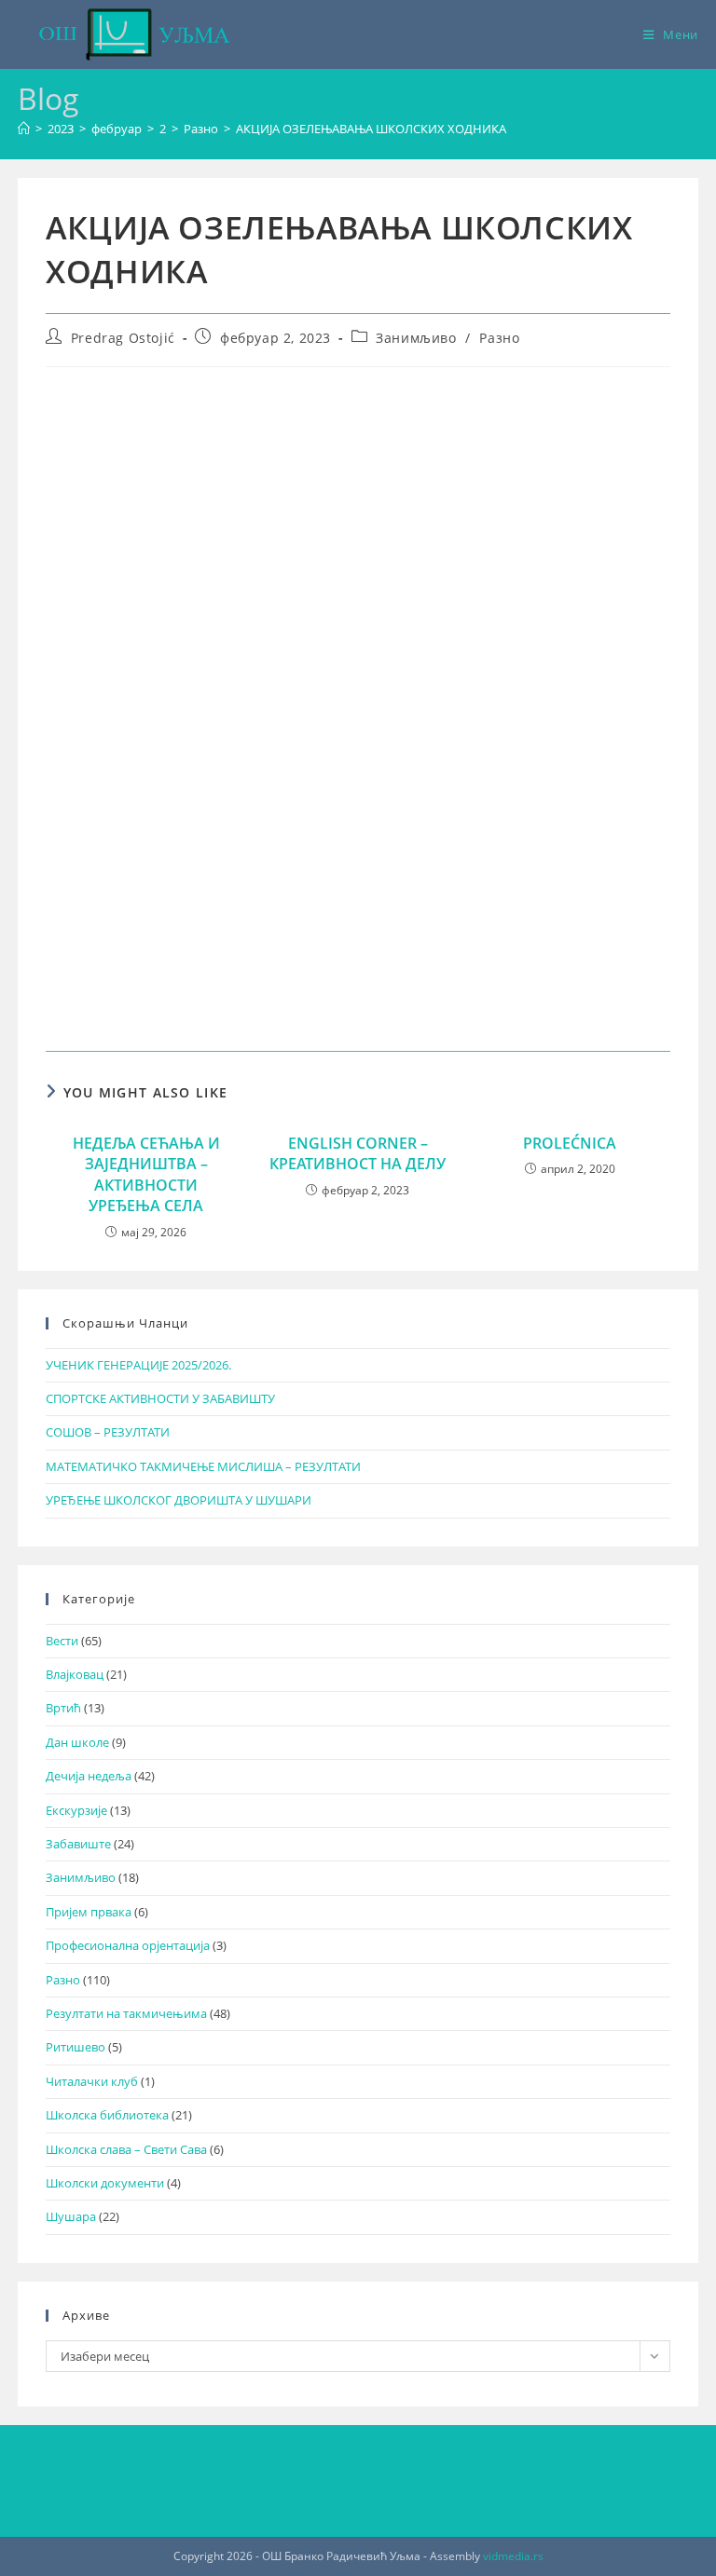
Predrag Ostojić (123, 338)
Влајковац (75, 1674)
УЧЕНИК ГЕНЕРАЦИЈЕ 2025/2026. (138, 1365)
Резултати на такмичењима (126, 2013)
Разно (499, 338)
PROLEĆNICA (570, 1143)
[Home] (24, 129)
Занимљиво (416, 338)
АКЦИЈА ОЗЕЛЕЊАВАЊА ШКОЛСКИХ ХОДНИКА (371, 129)
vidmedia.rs (513, 2556)
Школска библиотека (107, 2115)
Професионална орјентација (128, 1945)
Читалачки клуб (92, 2081)
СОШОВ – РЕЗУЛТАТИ (108, 1432)
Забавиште (78, 1844)
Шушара (71, 2216)
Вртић (63, 1708)
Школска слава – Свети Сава (126, 2149)
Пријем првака (89, 1912)
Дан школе (77, 1742)
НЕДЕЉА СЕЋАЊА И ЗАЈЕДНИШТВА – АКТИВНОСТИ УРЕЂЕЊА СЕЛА (146, 1174)
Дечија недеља (89, 1776)
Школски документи (105, 2183)
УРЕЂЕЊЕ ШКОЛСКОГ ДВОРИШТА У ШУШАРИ (179, 1500)
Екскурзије (76, 1810)
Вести (62, 1641)
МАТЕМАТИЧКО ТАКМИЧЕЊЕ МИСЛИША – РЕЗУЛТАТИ (203, 1466)
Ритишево (76, 2047)
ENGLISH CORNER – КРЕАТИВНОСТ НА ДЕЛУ (358, 1153)
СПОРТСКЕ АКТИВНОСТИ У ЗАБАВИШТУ (160, 1398)
